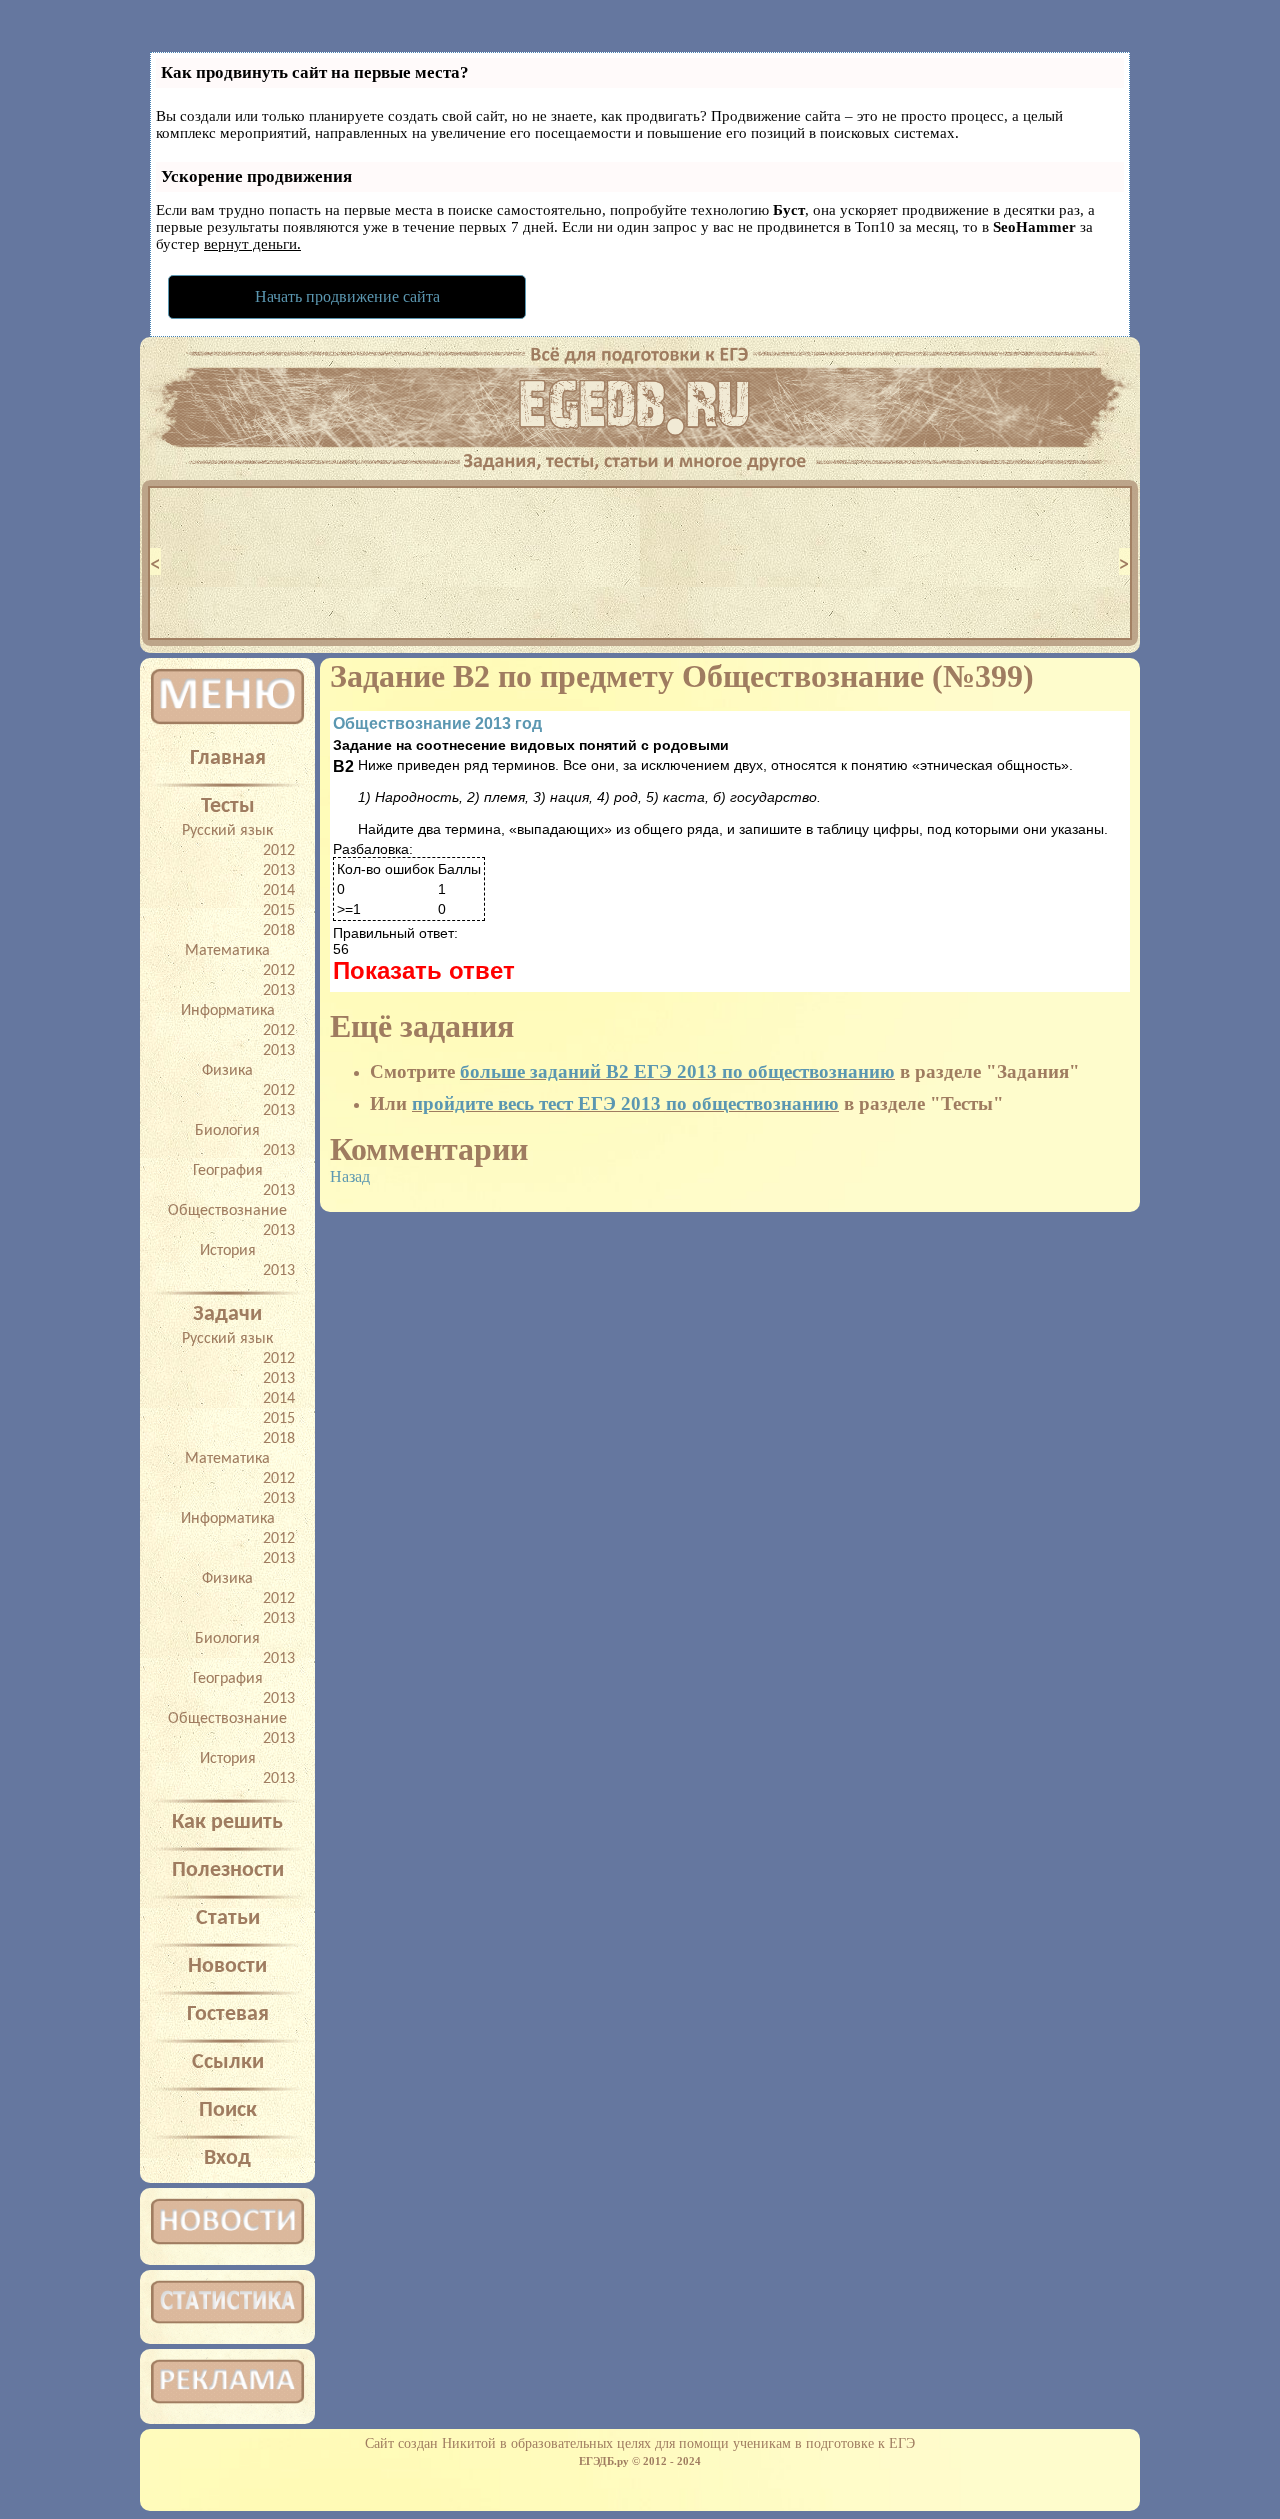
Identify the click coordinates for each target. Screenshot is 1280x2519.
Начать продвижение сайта (347, 296)
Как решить (227, 1822)
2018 (279, 931)
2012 (279, 851)
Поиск (228, 2110)
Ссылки (228, 2062)
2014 (279, 891)
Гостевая (228, 2014)
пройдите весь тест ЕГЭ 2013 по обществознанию (625, 1103)
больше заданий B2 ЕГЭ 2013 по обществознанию (677, 1071)
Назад (350, 1176)
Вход (227, 2158)
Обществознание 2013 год (437, 723)
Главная (228, 758)
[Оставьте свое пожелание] (640, 455)
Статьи (228, 1918)
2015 (279, 911)
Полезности (228, 1870)
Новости (227, 1966)
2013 (279, 871)
